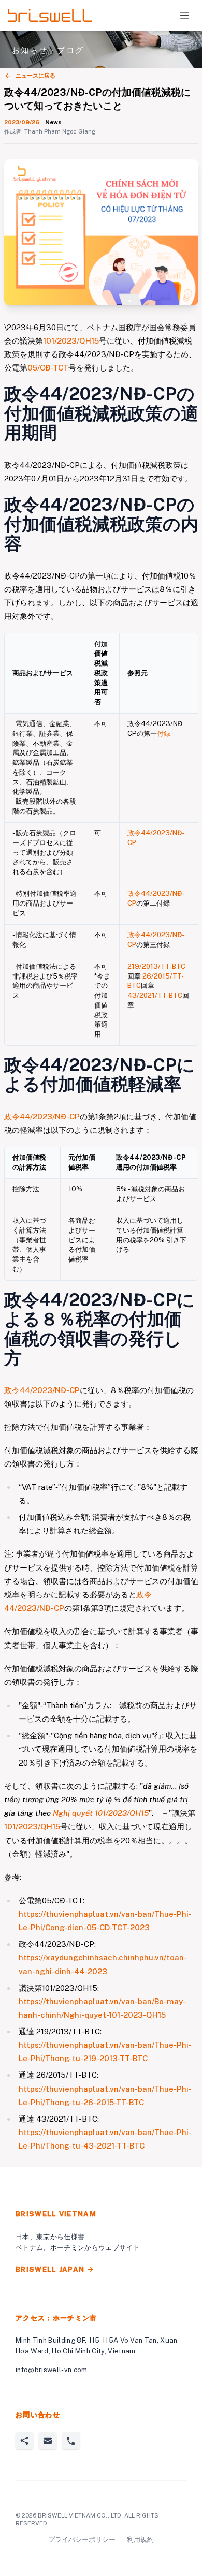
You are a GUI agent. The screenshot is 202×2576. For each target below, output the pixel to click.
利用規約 (140, 2540)
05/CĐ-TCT (48, 368)
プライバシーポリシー (82, 2540)
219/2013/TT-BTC (156, 966)
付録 (164, 734)
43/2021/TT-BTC (155, 995)
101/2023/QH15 (71, 341)
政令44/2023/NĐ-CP (42, 1116)
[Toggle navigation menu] (185, 16)
